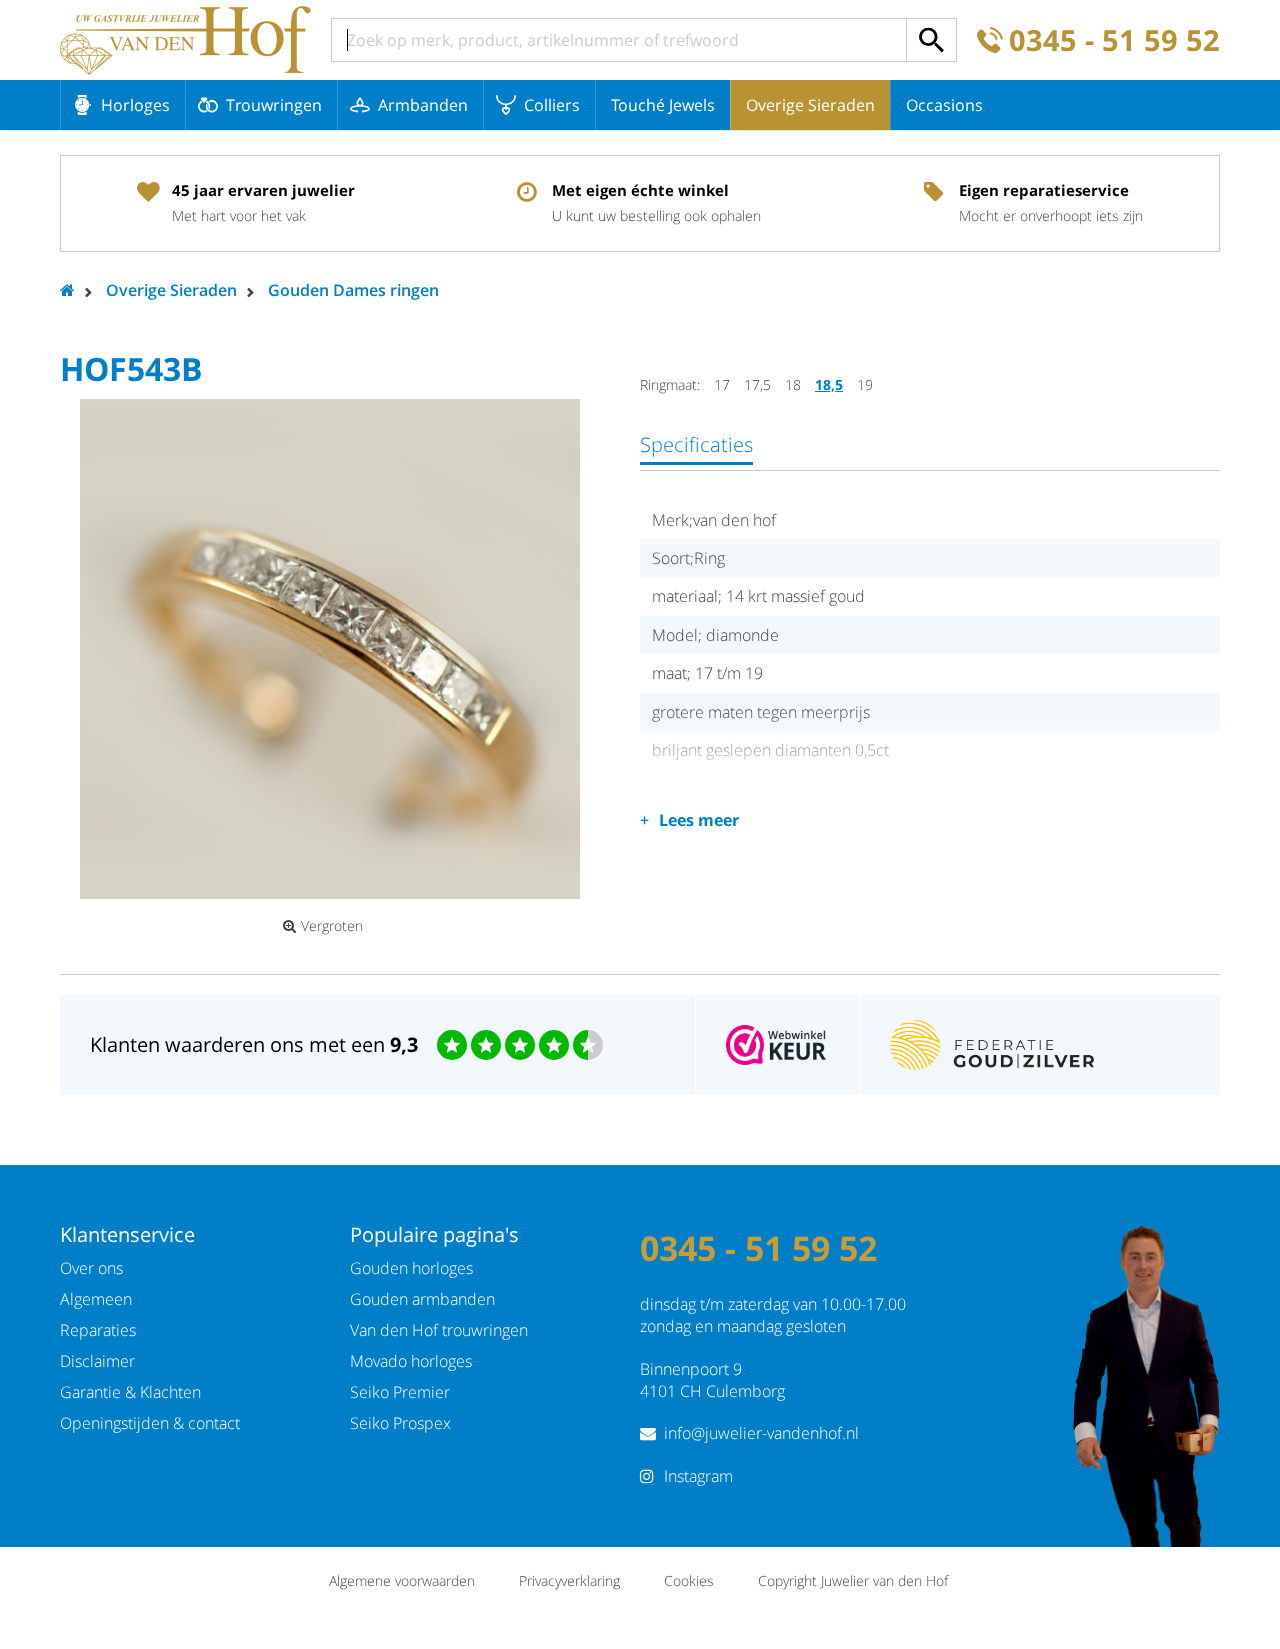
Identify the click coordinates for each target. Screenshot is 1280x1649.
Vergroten (332, 926)
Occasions (944, 105)
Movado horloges (411, 1361)
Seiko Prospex (400, 1423)
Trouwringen (274, 105)
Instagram (698, 1476)
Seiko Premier (400, 1392)
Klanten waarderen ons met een (254, 1044)
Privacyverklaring (569, 1580)
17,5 (757, 384)
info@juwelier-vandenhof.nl (761, 1433)
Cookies (689, 1580)
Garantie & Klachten (130, 1392)
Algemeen (96, 1299)
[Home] (185, 40)
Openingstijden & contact (150, 1423)
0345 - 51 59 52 (1114, 40)
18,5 (829, 384)
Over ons (91, 1268)
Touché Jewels (663, 105)
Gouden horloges (411, 1268)
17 (722, 384)
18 (793, 384)
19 (865, 384)
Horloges (135, 105)
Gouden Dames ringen (353, 290)
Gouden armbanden (422, 1299)
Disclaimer (97, 1361)
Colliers (552, 105)
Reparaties (98, 1330)
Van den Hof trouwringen (439, 1330)
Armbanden (423, 105)
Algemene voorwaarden (402, 1580)
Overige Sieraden (810, 105)
